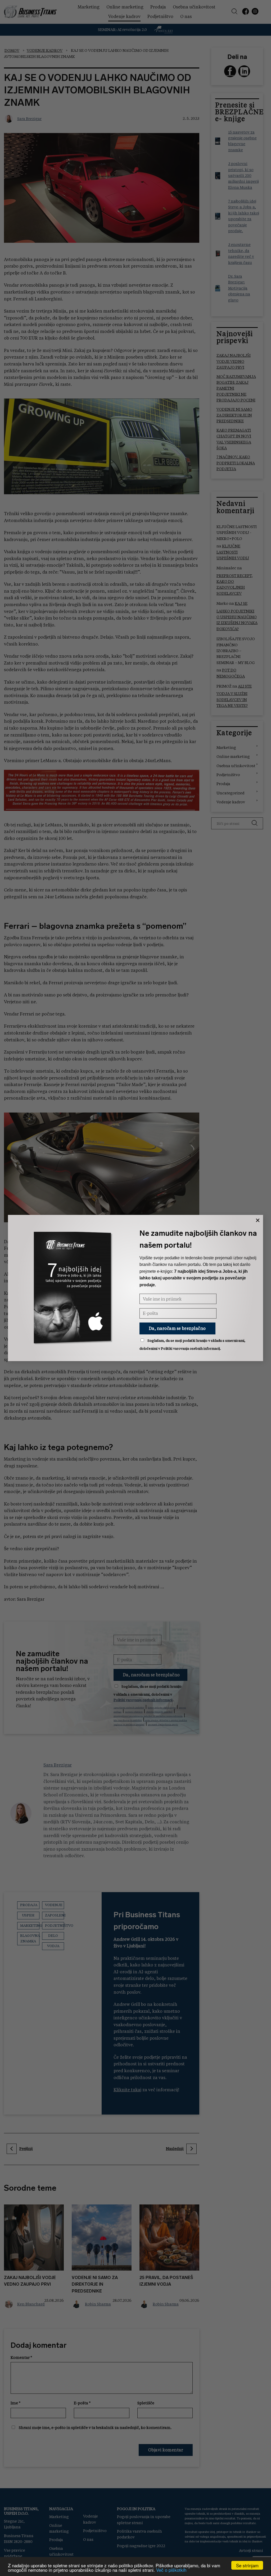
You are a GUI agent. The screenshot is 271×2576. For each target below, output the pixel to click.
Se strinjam (247, 2565)
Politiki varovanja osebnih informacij (190, 1349)
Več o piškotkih (171, 2570)
